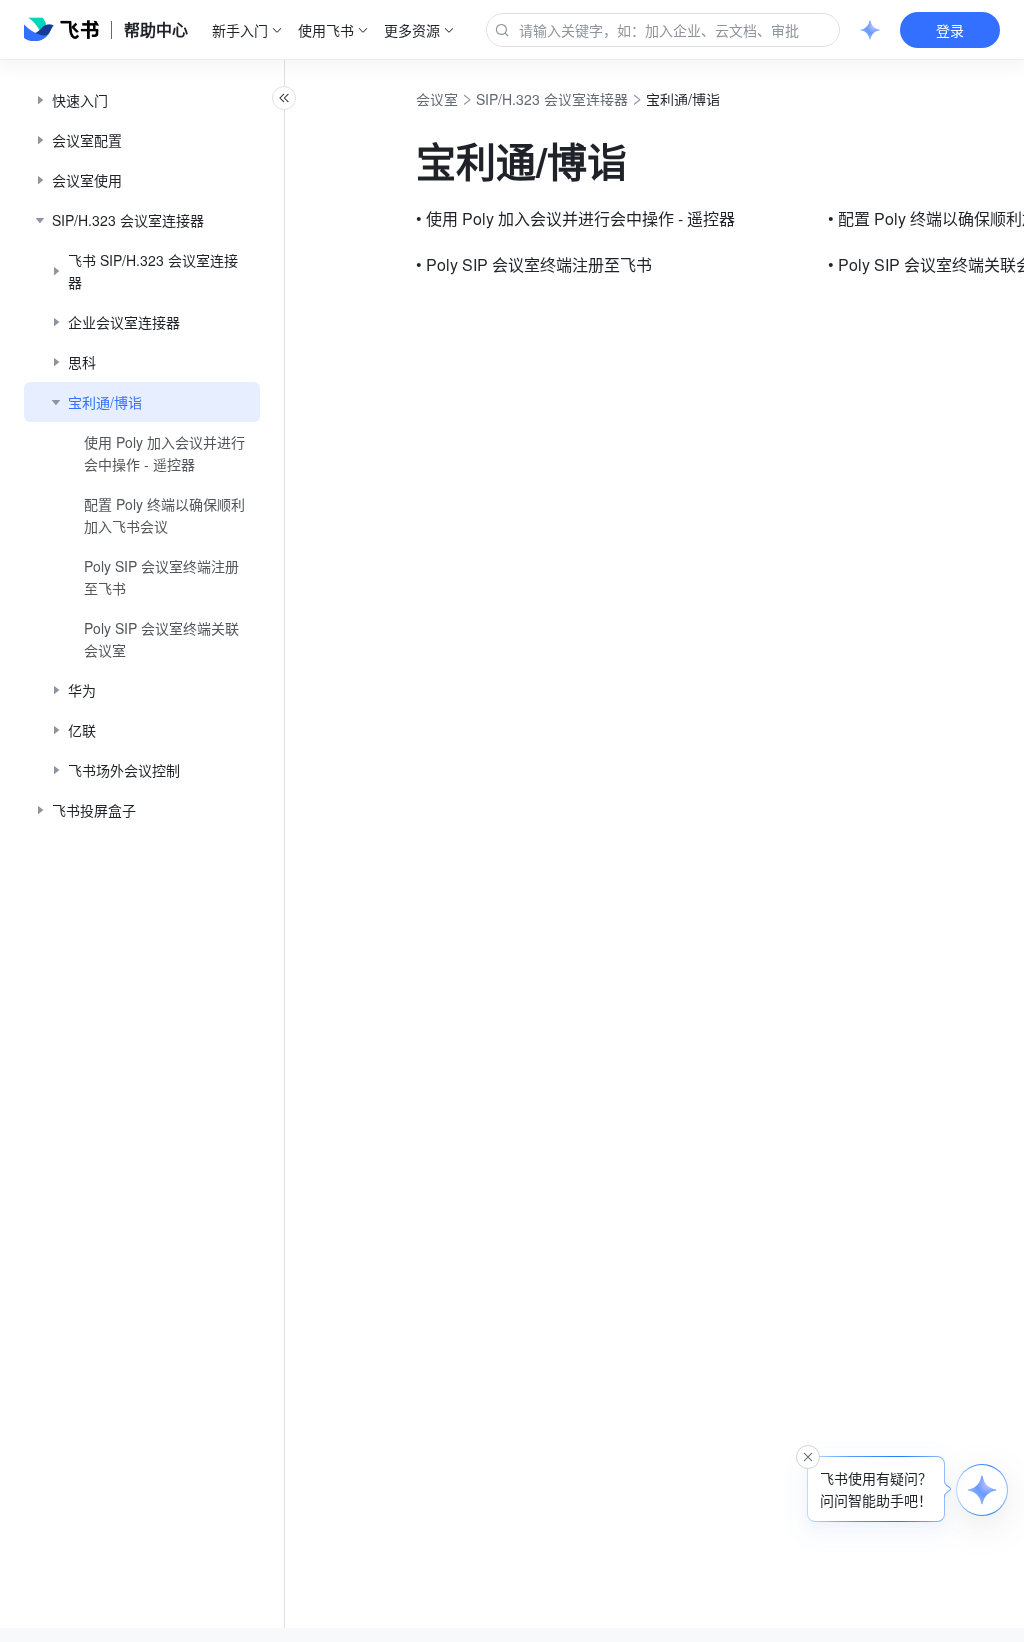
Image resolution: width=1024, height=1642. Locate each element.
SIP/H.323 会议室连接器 (552, 99)
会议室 (437, 99)
